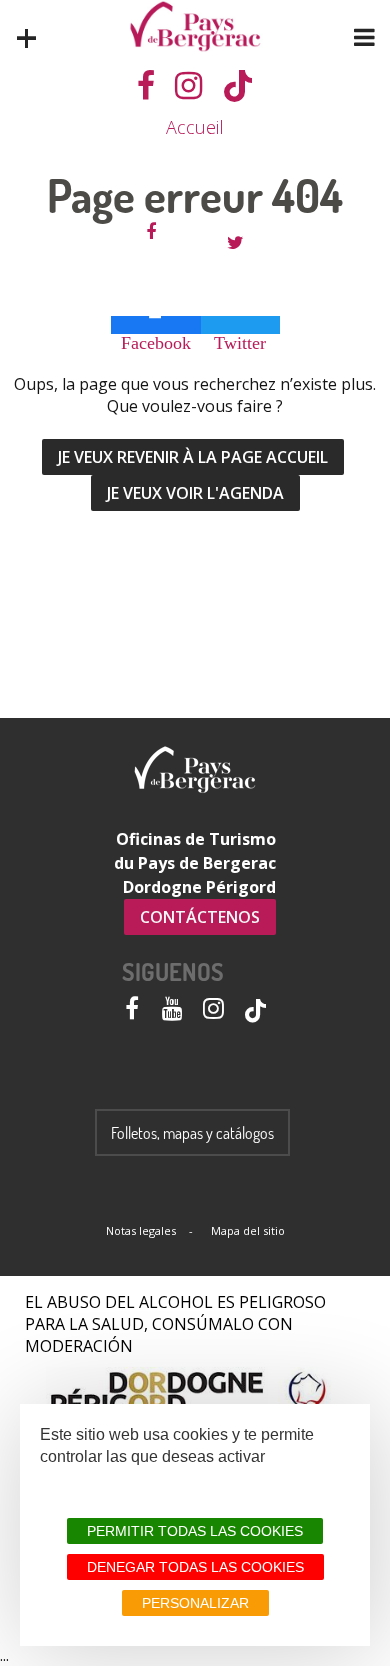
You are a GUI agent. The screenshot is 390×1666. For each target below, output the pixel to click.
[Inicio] (195, 26)
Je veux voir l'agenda (195, 493)
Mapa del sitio (248, 1230)
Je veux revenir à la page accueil (193, 457)
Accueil (195, 127)
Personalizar (195, 1603)
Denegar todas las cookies (195, 1567)
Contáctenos (200, 917)
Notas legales (141, 1230)
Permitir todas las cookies (195, 1531)
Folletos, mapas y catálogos (192, 1133)
